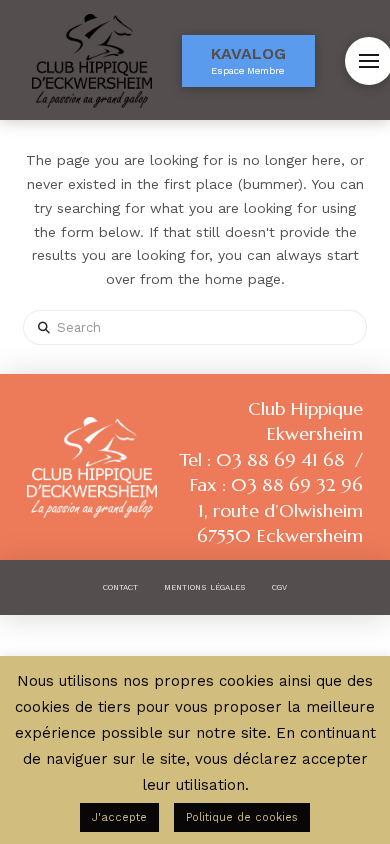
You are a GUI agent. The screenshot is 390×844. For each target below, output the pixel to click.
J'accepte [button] (119, 817)
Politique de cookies (242, 817)
